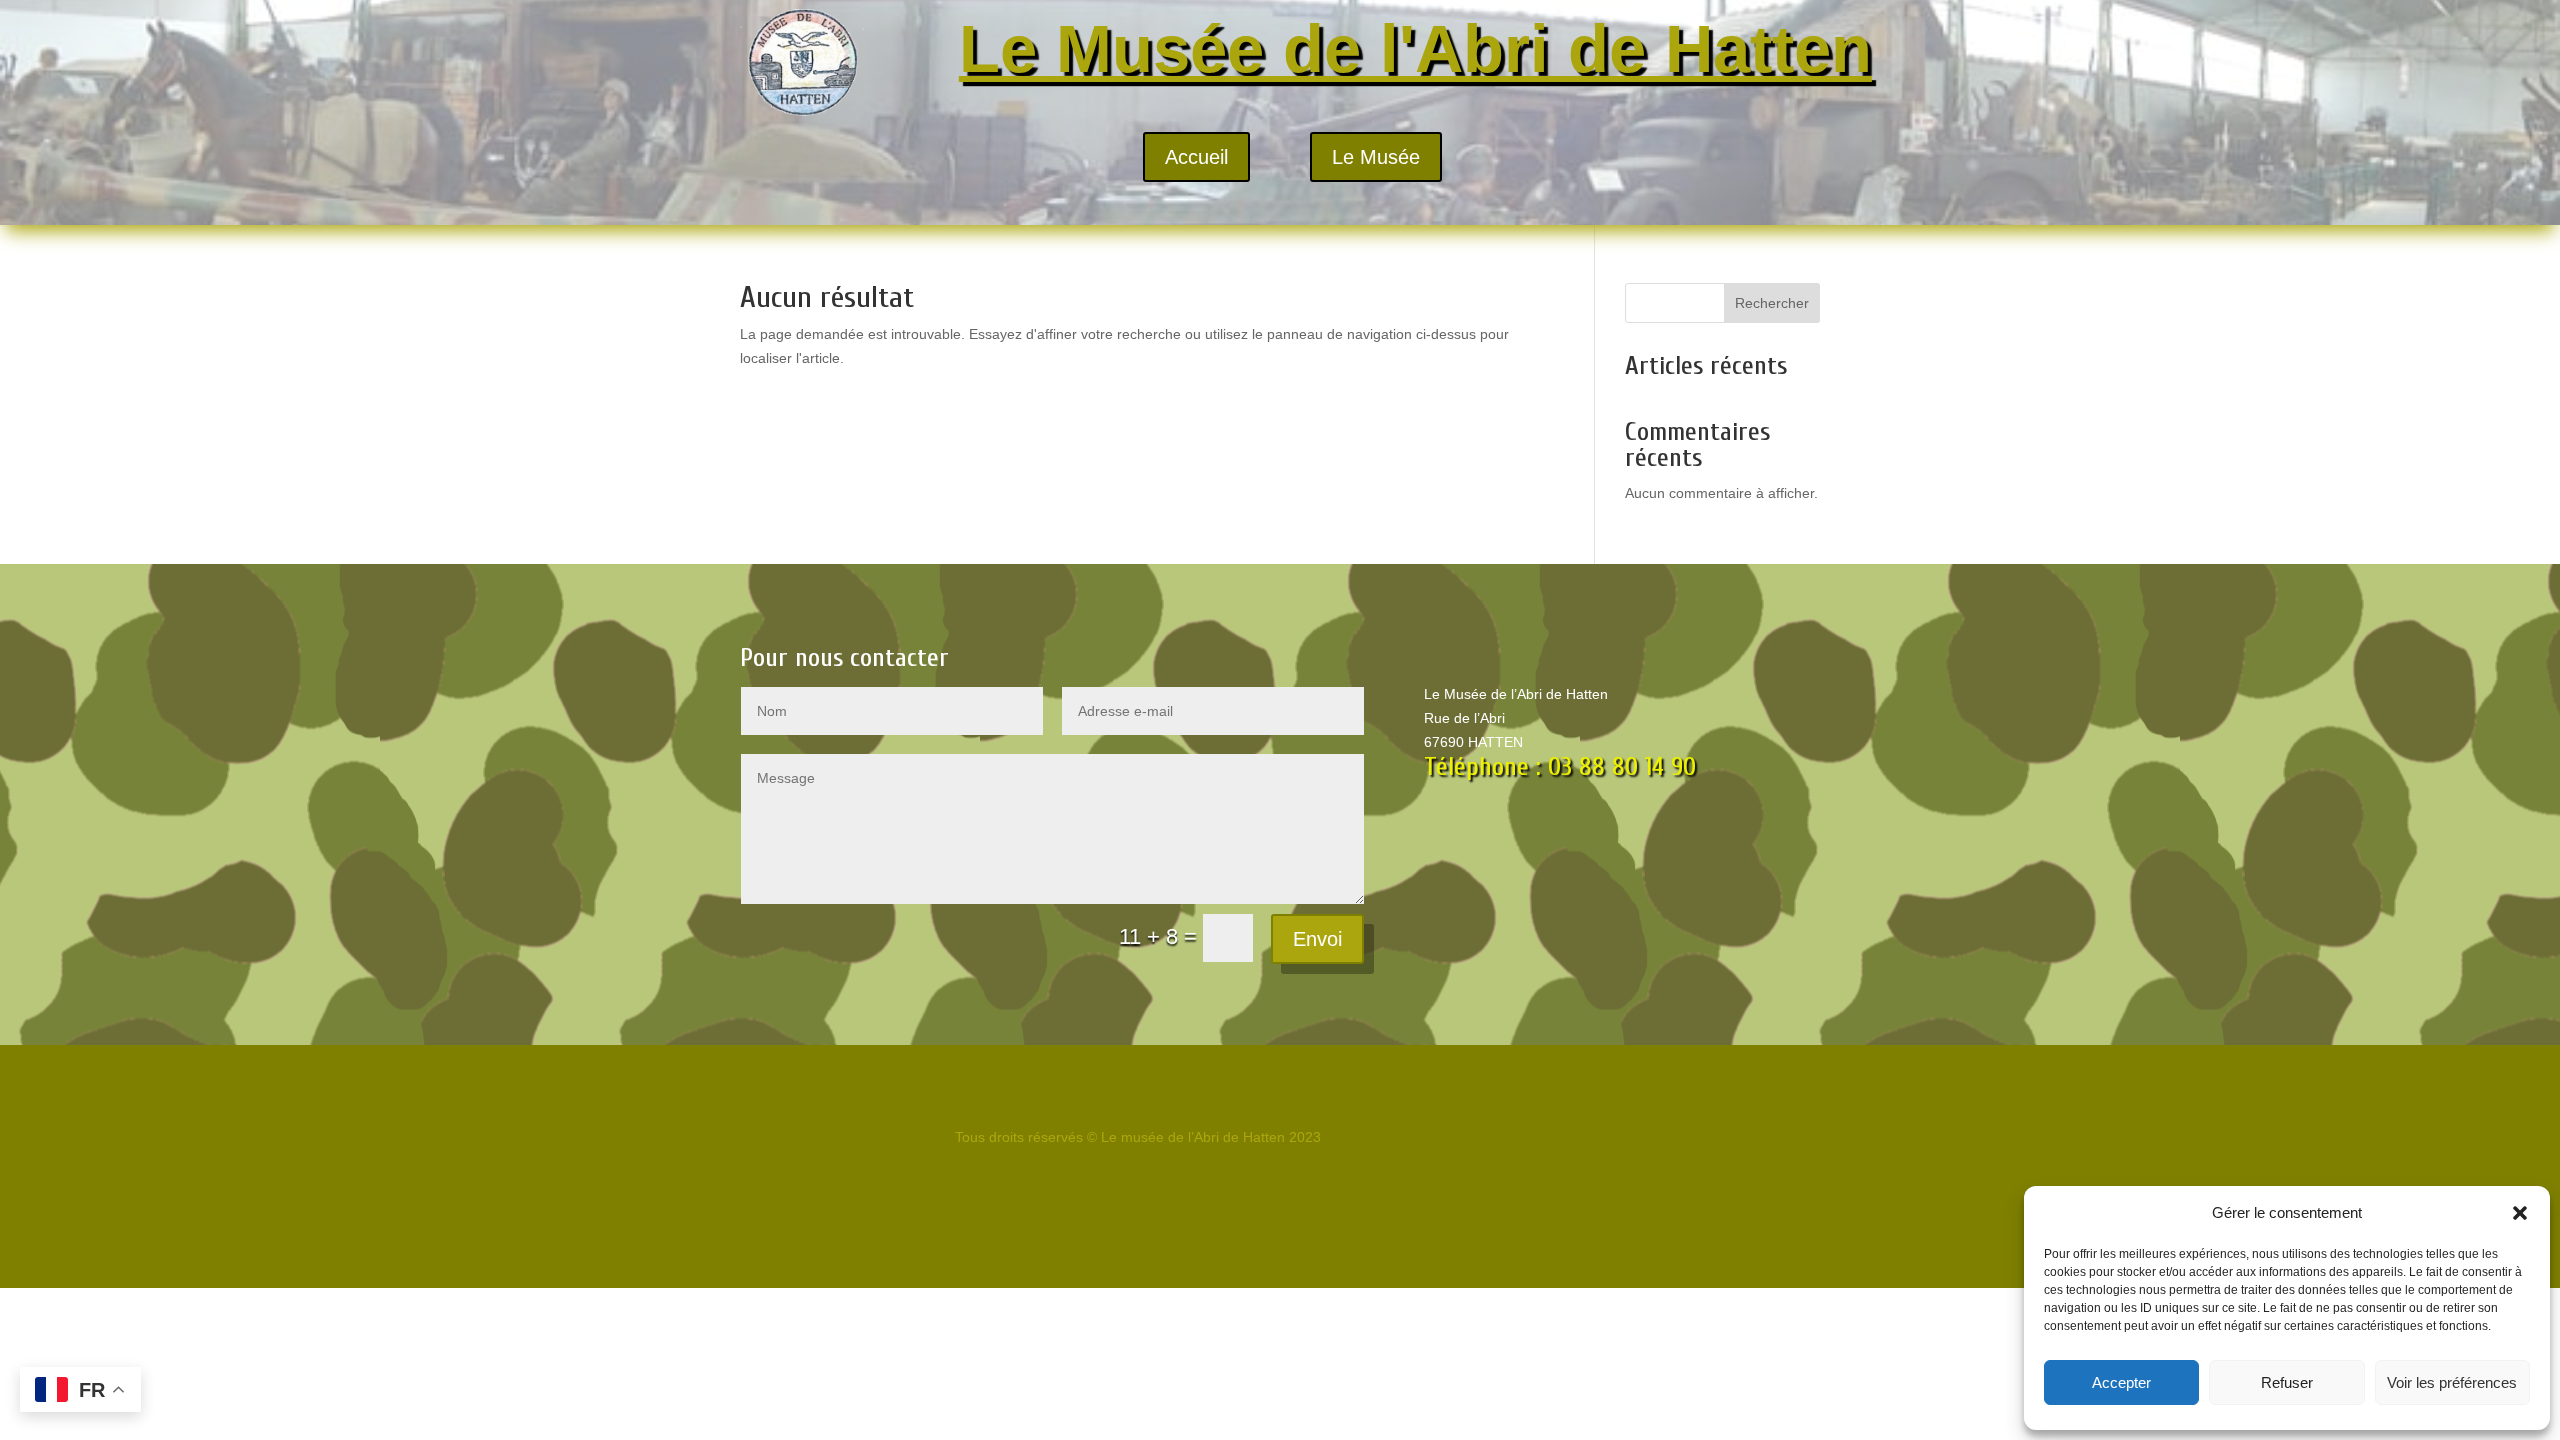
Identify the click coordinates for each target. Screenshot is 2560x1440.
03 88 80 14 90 (1622, 767)
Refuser (2287, 1382)
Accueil (1196, 157)
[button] (2520, 1213)
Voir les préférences (2452, 1382)
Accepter (2121, 1382)
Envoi (1317, 939)
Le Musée (1376, 157)
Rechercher (1772, 303)
